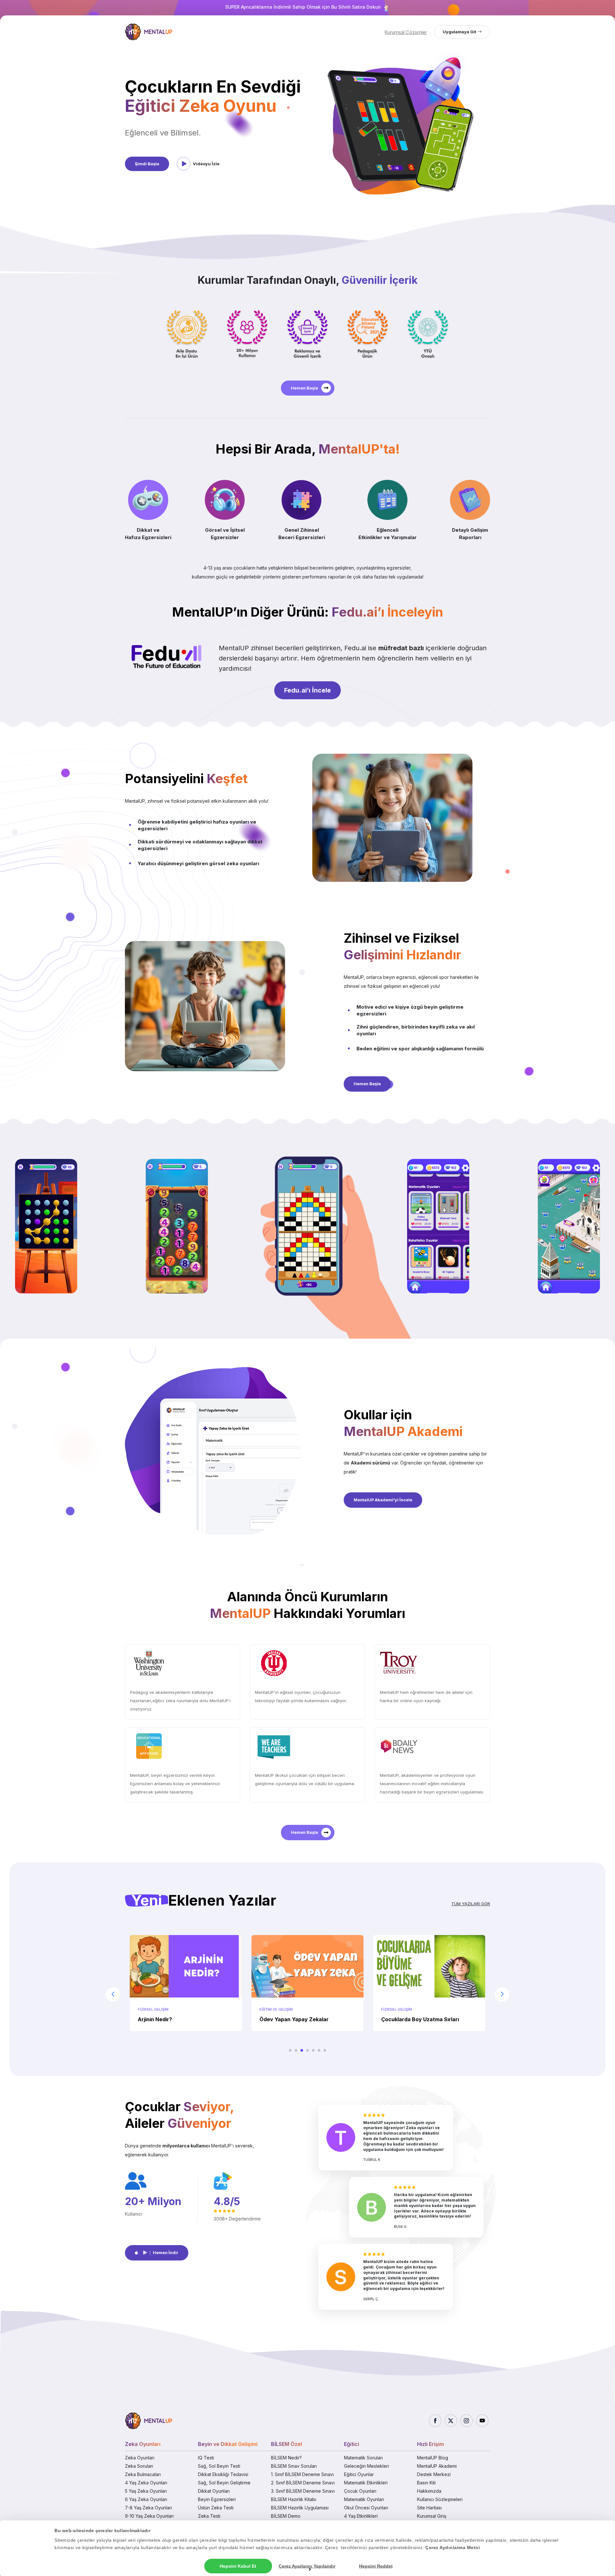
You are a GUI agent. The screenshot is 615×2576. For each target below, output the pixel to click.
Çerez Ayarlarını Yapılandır (307, 2566)
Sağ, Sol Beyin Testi (219, 2466)
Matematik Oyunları (364, 2499)
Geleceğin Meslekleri (366, 2466)
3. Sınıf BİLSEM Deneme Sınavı (303, 2491)
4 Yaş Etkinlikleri (361, 2516)
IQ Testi (206, 2458)
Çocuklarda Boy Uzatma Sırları (298, 2019)
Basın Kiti (426, 2483)
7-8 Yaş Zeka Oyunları (148, 2508)
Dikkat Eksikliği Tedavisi (223, 2474)
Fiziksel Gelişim (275, 2009)
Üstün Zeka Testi (216, 2508)
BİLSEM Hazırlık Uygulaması (300, 2508)
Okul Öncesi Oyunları (366, 2508)
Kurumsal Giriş (432, 2516)
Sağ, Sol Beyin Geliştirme (224, 2483)
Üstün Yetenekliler (401, 2009)
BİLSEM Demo (286, 2516)
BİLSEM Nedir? (286, 2458)
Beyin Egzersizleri (217, 2499)
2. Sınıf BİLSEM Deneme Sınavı (303, 2483)
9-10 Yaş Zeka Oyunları (149, 2516)
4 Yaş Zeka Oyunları (146, 2483)
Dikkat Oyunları (214, 2491)
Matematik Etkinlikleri (366, 2483)
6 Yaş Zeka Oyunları (146, 2499)
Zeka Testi (209, 2516)
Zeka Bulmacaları (143, 2474)
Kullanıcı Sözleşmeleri (440, 2499)
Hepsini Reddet (376, 2566)
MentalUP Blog (433, 2458)
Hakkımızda (429, 2491)
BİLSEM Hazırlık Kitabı (294, 2499)
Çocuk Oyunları (360, 2491)
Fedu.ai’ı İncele (307, 690)
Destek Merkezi (434, 2474)
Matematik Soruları (363, 2458)
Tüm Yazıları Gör (471, 1904)
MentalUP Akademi (437, 2466)
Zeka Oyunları (140, 2458)
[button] (290, 2050)
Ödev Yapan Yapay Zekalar (172, 2019)
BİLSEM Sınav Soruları (294, 2466)
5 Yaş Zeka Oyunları (146, 2491)
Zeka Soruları (139, 2466)
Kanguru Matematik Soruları (417, 2019)
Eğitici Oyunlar (359, 2474)
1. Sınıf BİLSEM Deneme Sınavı (302, 2474)
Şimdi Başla (147, 164)
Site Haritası (429, 2508)
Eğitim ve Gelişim (154, 2009)
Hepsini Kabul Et (238, 2566)
